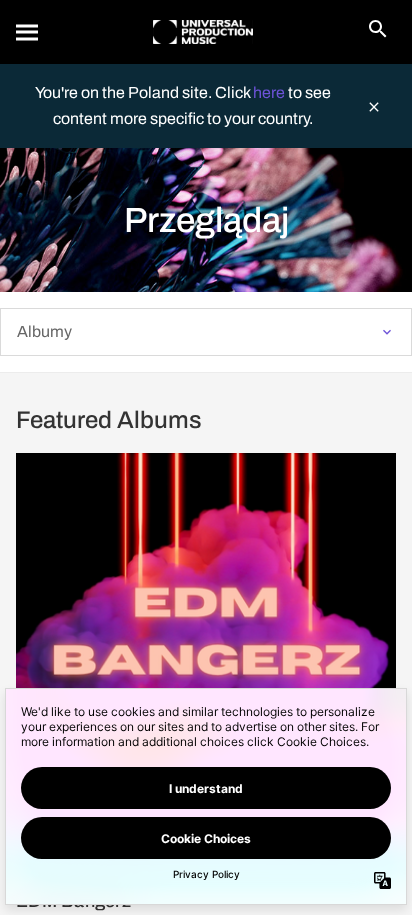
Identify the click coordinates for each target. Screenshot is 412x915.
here (270, 92)
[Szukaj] (28, 32)
